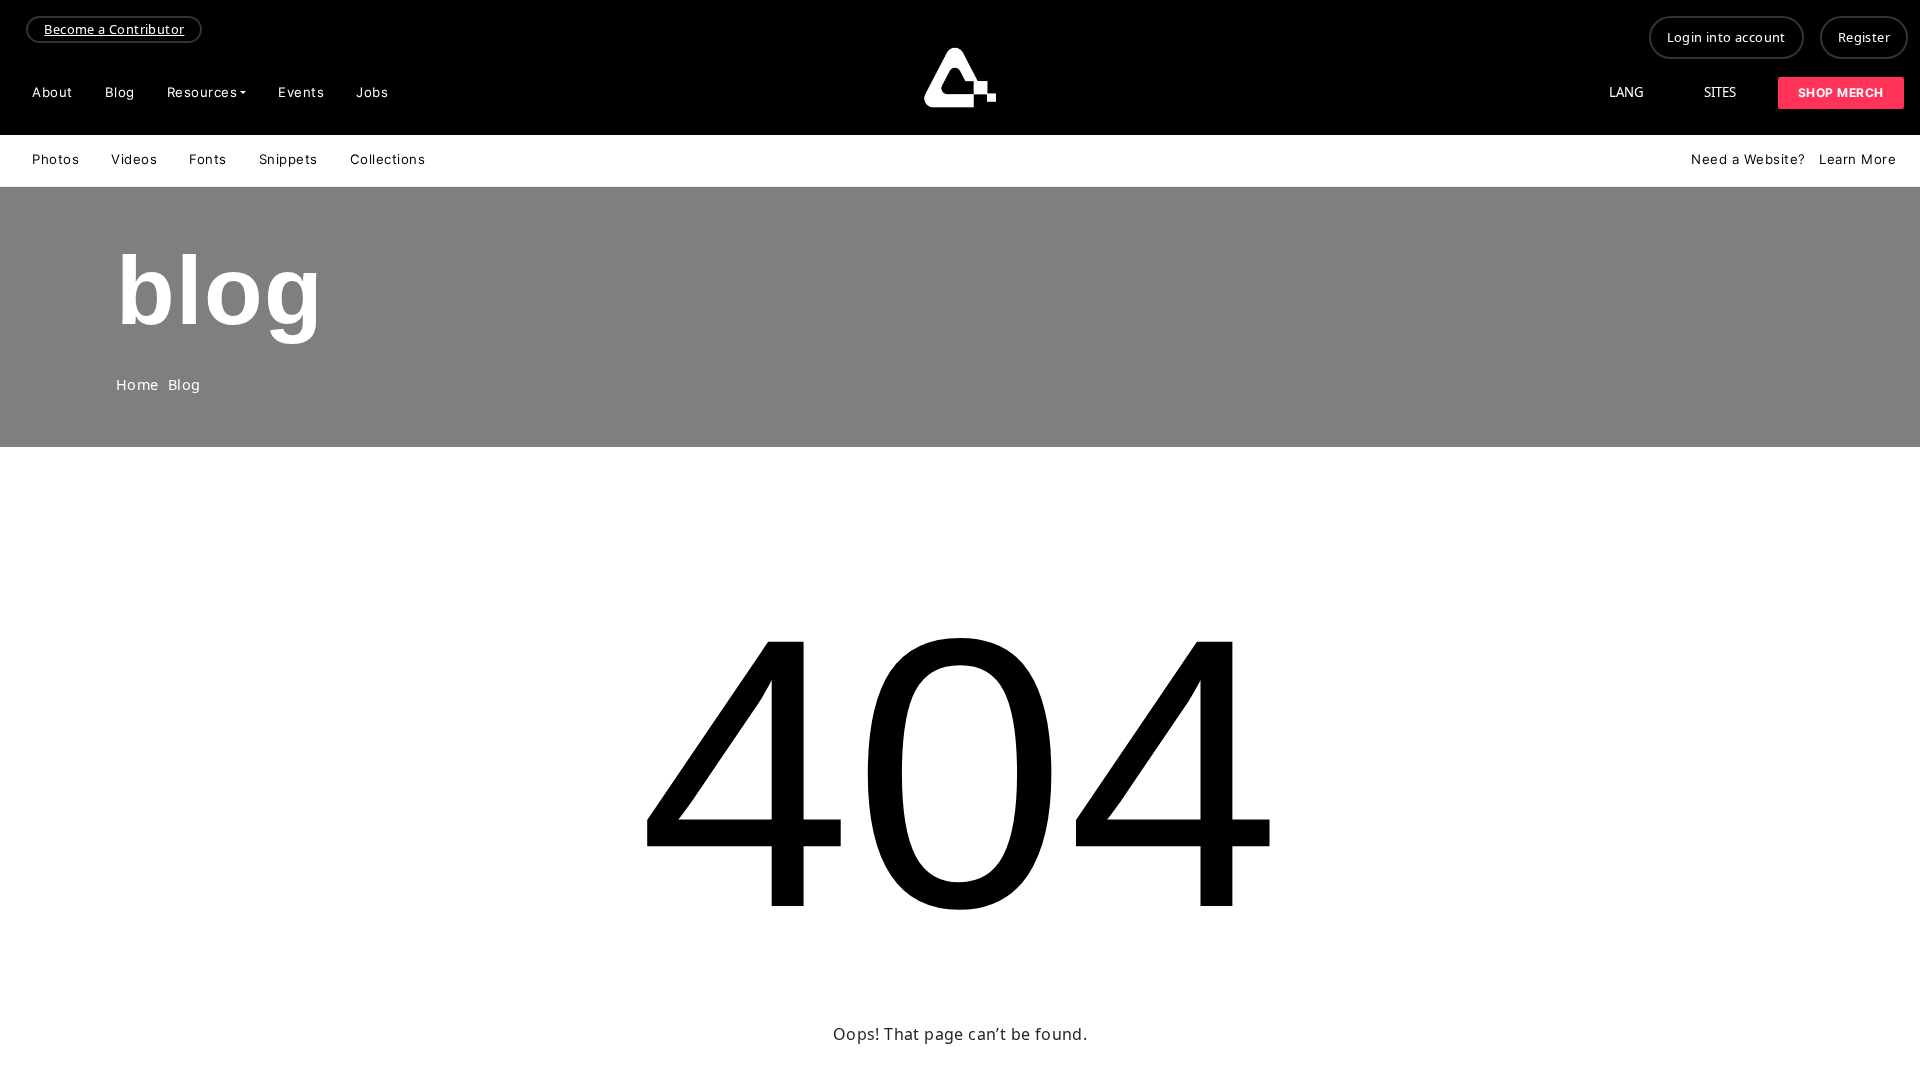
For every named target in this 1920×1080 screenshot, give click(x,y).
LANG (1626, 92)
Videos (134, 159)
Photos (55, 159)
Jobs (372, 92)
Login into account (1726, 37)
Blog (120, 92)
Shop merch (1841, 92)
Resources (202, 92)
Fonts (208, 159)
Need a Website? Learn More (1793, 159)
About (52, 92)
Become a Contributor (114, 29)
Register (1864, 37)
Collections (388, 159)
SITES (1720, 92)
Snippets (288, 159)
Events (301, 92)
